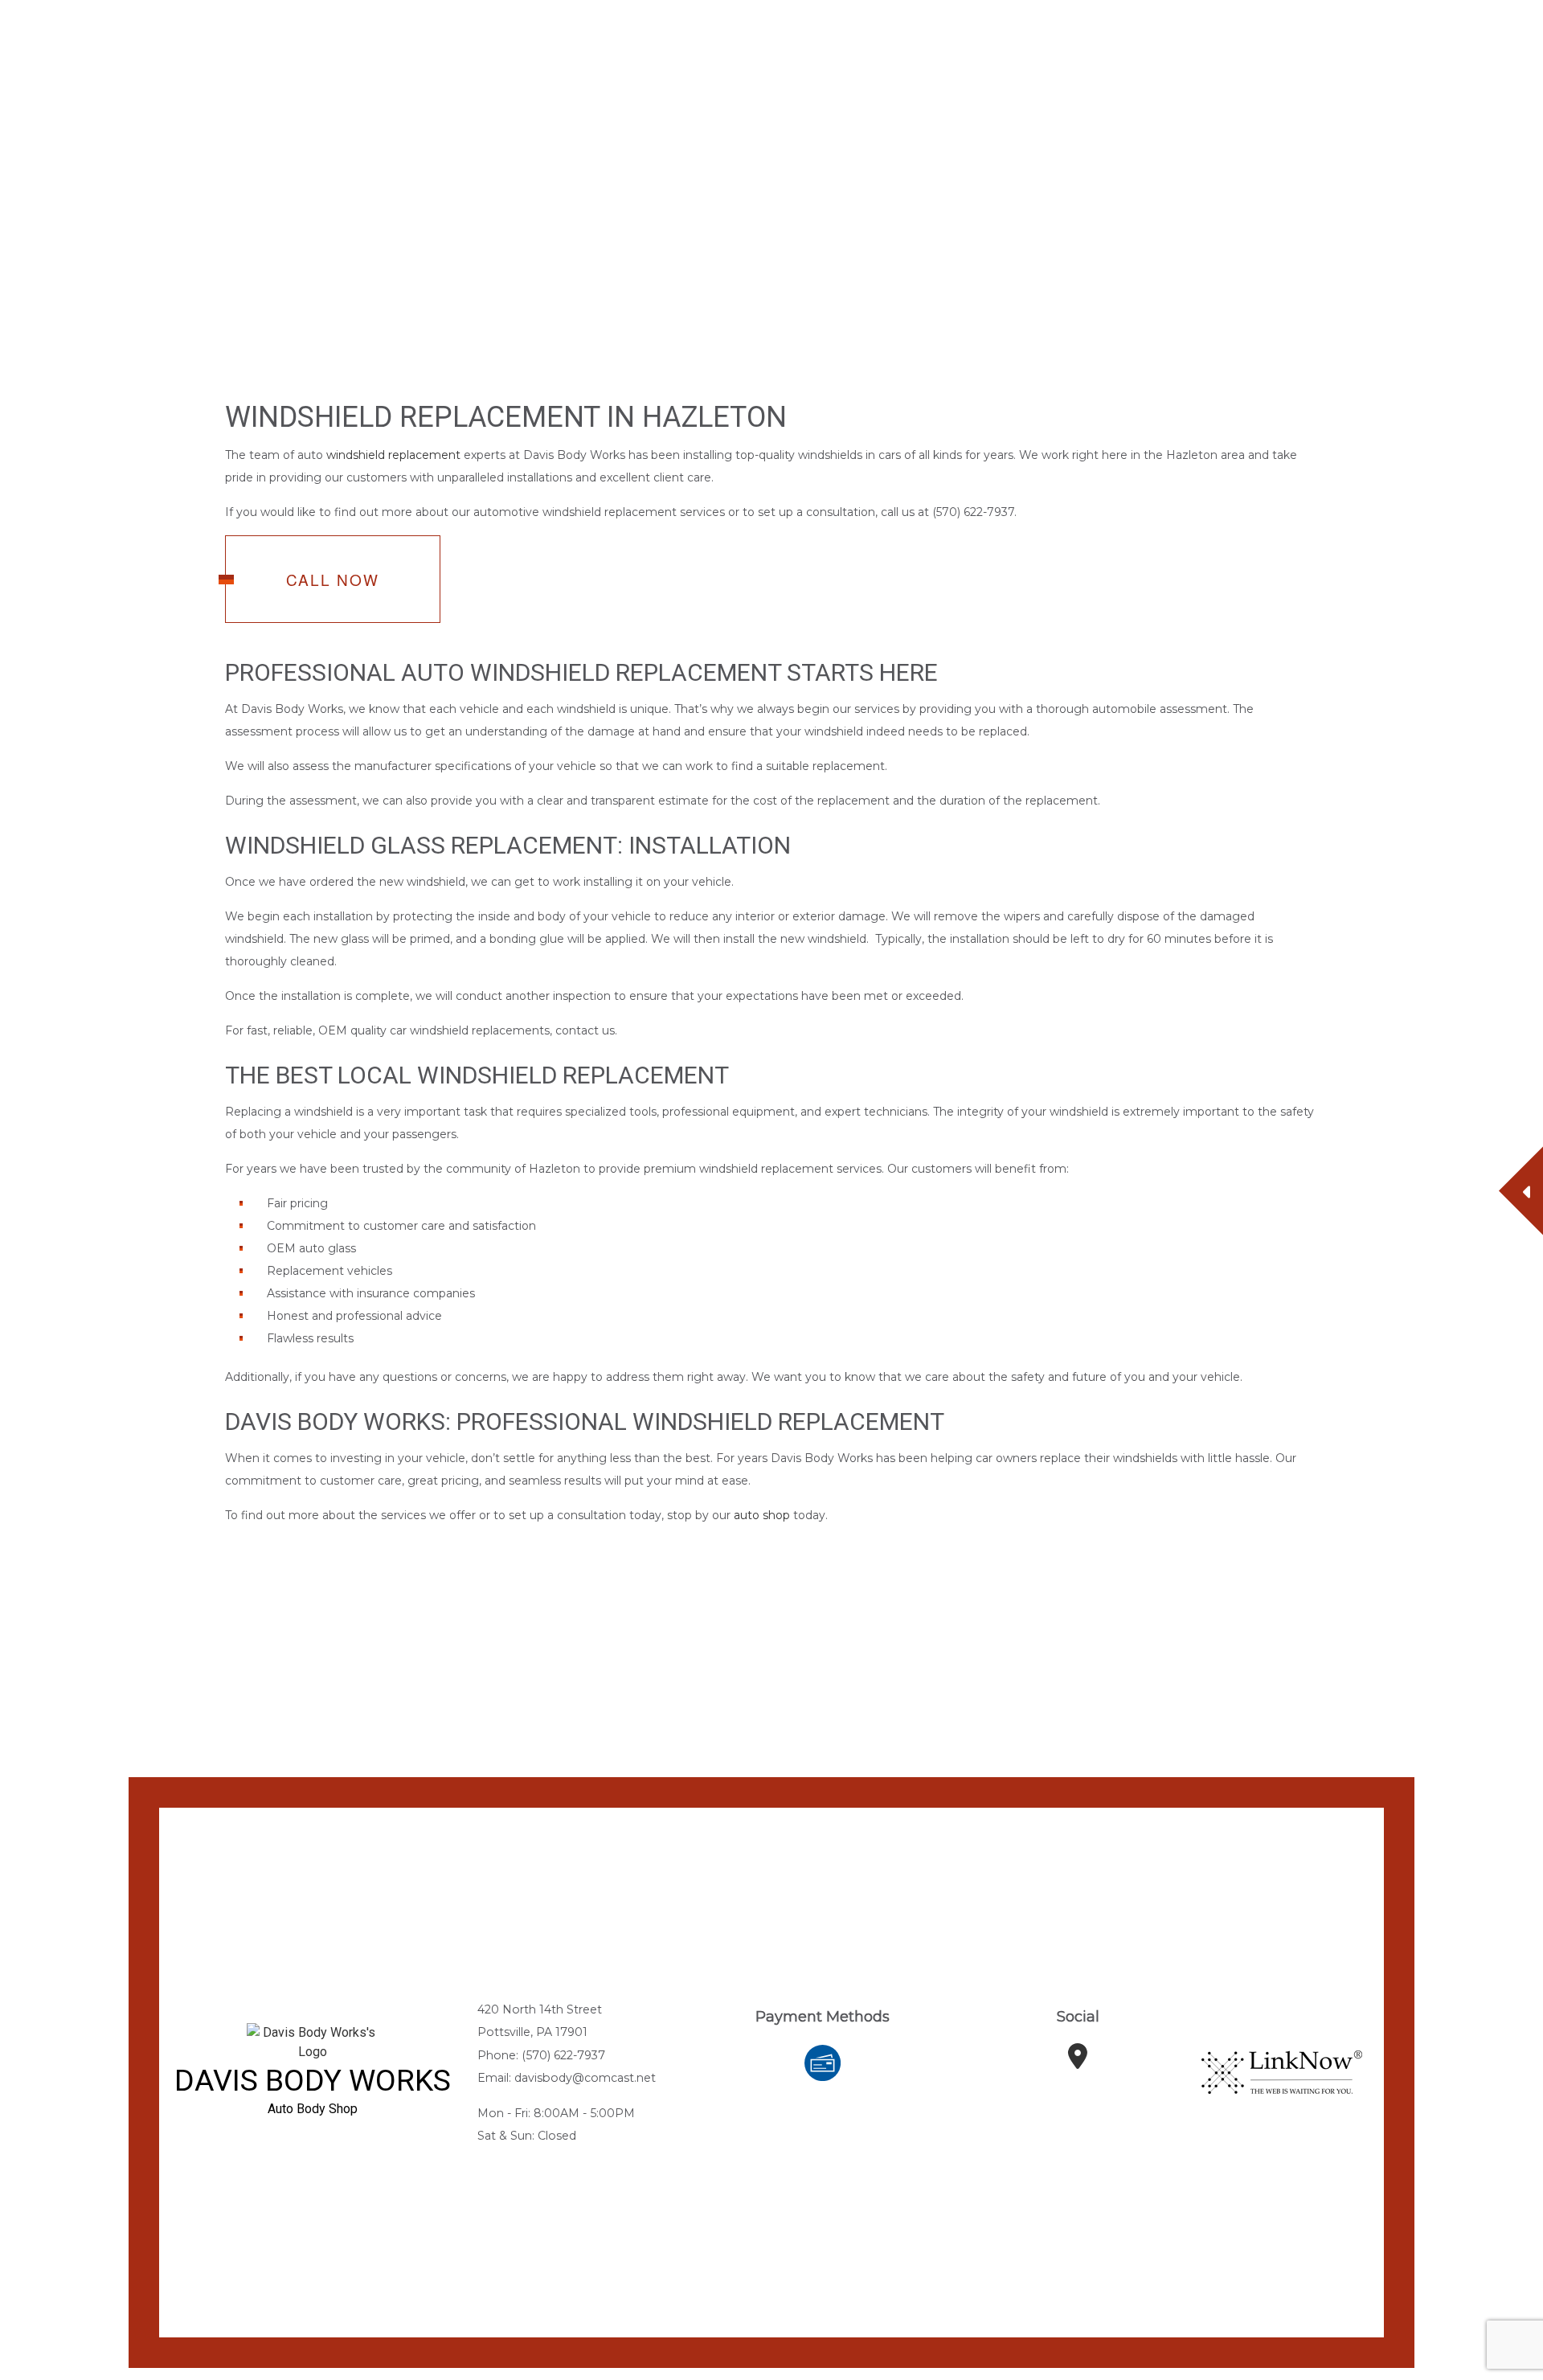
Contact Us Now (1471, 46)
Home (536, 46)
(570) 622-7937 (1323, 46)
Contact (810, 46)
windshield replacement (393, 457)
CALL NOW (333, 581)
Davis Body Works (295, 41)
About (582, 46)
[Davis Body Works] (112, 48)
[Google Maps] (1077, 2063)
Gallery (717, 46)
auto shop (762, 1517)
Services (638, 46)
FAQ (763, 46)
